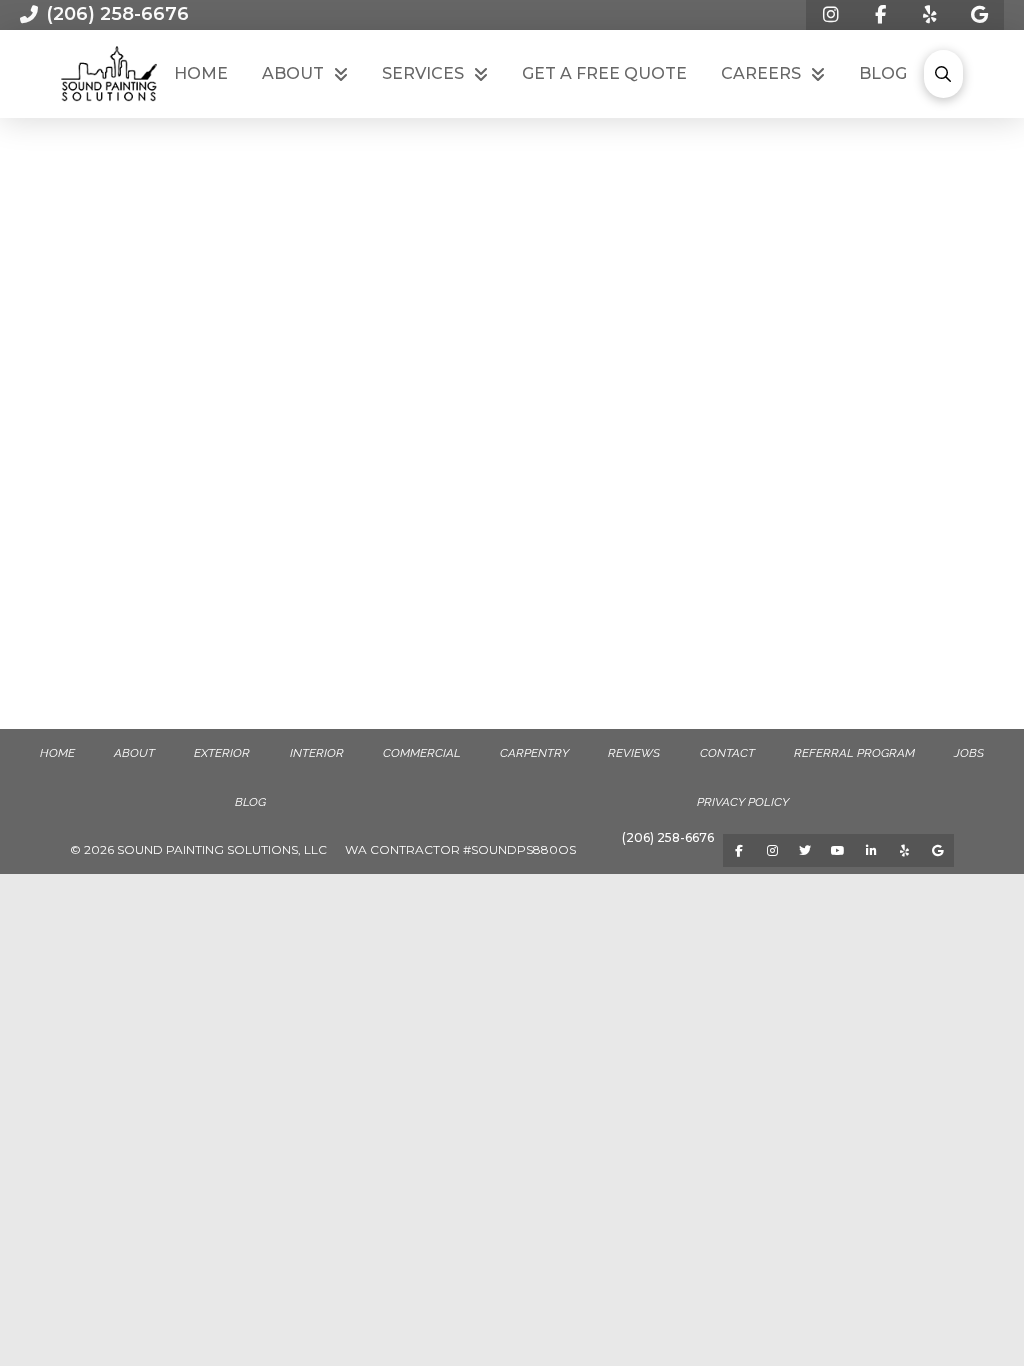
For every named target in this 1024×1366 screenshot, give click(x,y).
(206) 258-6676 (668, 837)
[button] (943, 74)
